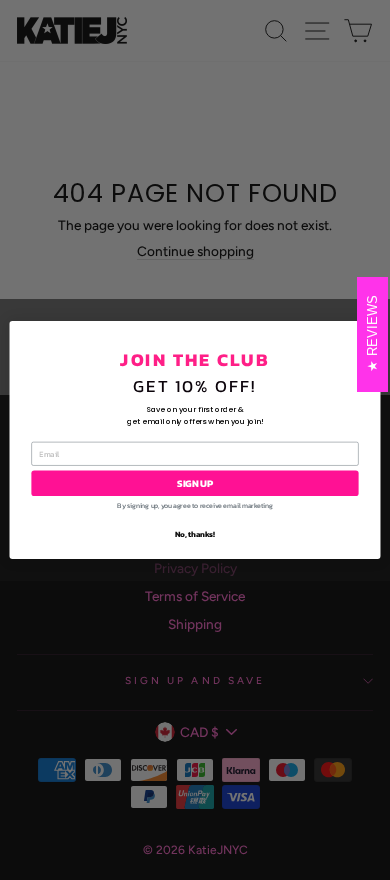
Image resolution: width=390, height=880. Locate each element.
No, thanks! (194, 533)
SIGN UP (194, 483)
